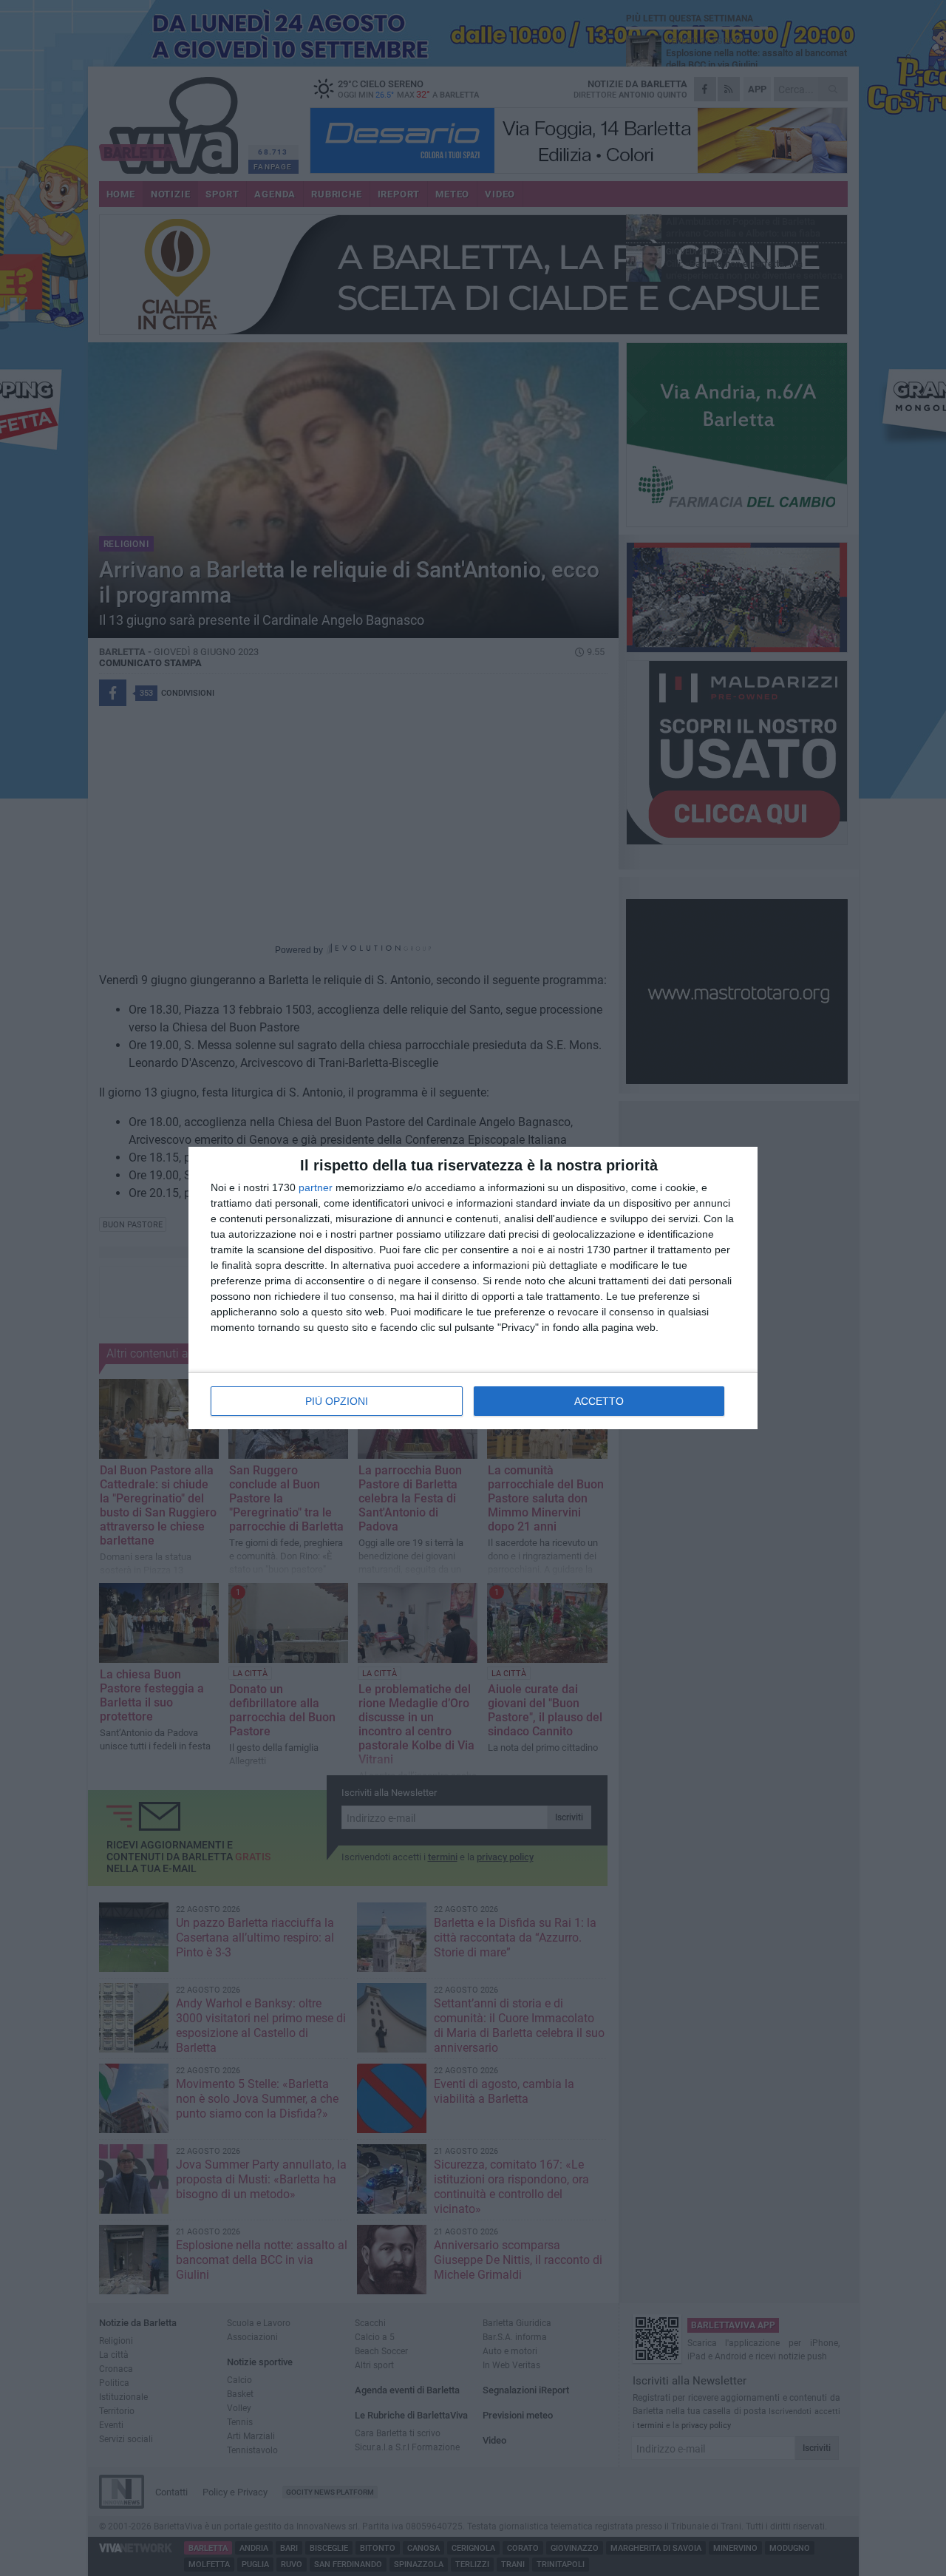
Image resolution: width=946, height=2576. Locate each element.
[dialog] (473, 1288)
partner (316, 1187)
